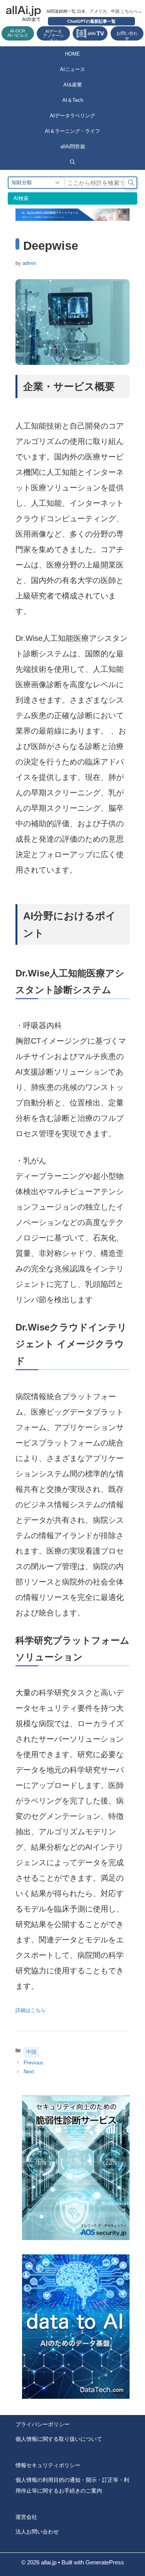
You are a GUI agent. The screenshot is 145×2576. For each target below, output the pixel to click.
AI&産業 (73, 85)
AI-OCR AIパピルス (18, 33)
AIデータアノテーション (54, 35)
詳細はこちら (31, 2010)
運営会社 (26, 2517)
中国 (31, 2052)
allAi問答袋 (73, 147)
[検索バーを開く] (72, 162)
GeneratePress (105, 2562)
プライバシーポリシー (43, 2424)
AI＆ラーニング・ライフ (72, 131)
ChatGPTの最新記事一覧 (91, 21)
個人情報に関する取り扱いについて (59, 2439)
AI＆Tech (73, 100)
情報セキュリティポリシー (48, 2465)
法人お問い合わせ (37, 2532)
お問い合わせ (127, 36)
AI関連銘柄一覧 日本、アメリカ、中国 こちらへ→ (94, 11)
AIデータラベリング (72, 116)
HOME (72, 54)
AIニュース (72, 69)
